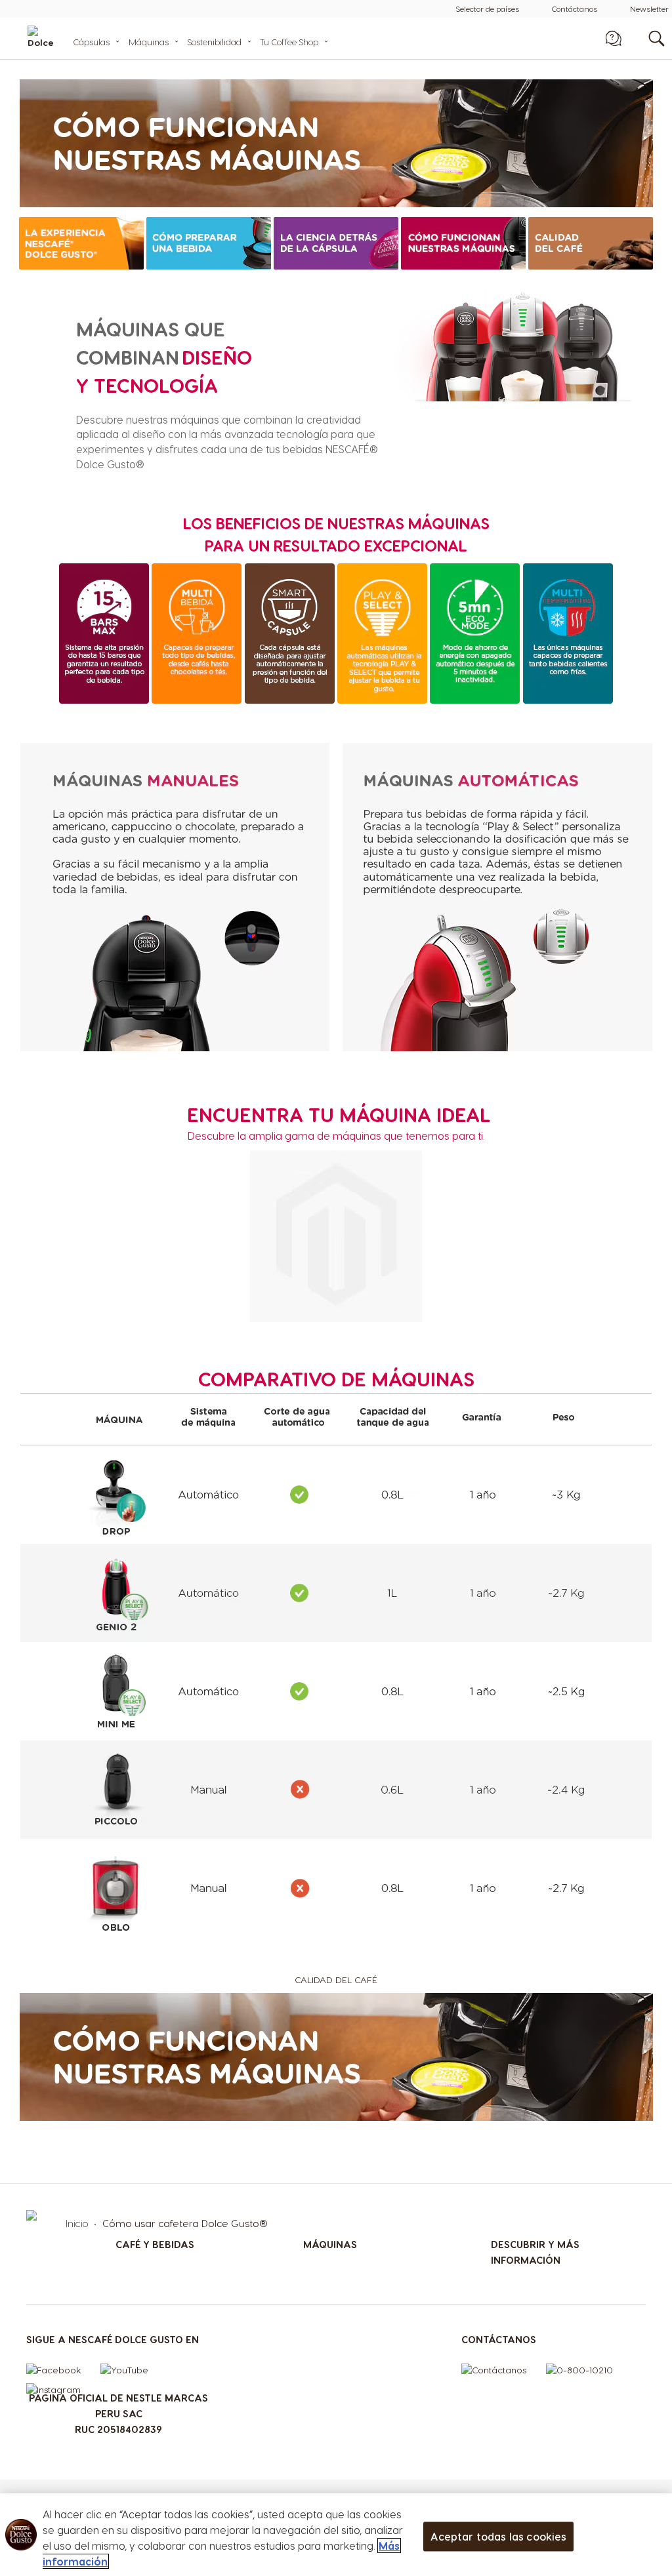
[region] (336, 2535)
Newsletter (649, 9)
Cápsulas (91, 42)
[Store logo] (53, 38)
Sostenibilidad (214, 42)
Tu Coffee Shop (289, 42)
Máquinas (149, 42)
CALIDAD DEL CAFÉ (336, 1980)
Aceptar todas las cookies (498, 2536)
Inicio (78, 2223)
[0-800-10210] (586, 2373)
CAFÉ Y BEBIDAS (155, 2244)
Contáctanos (575, 9)
